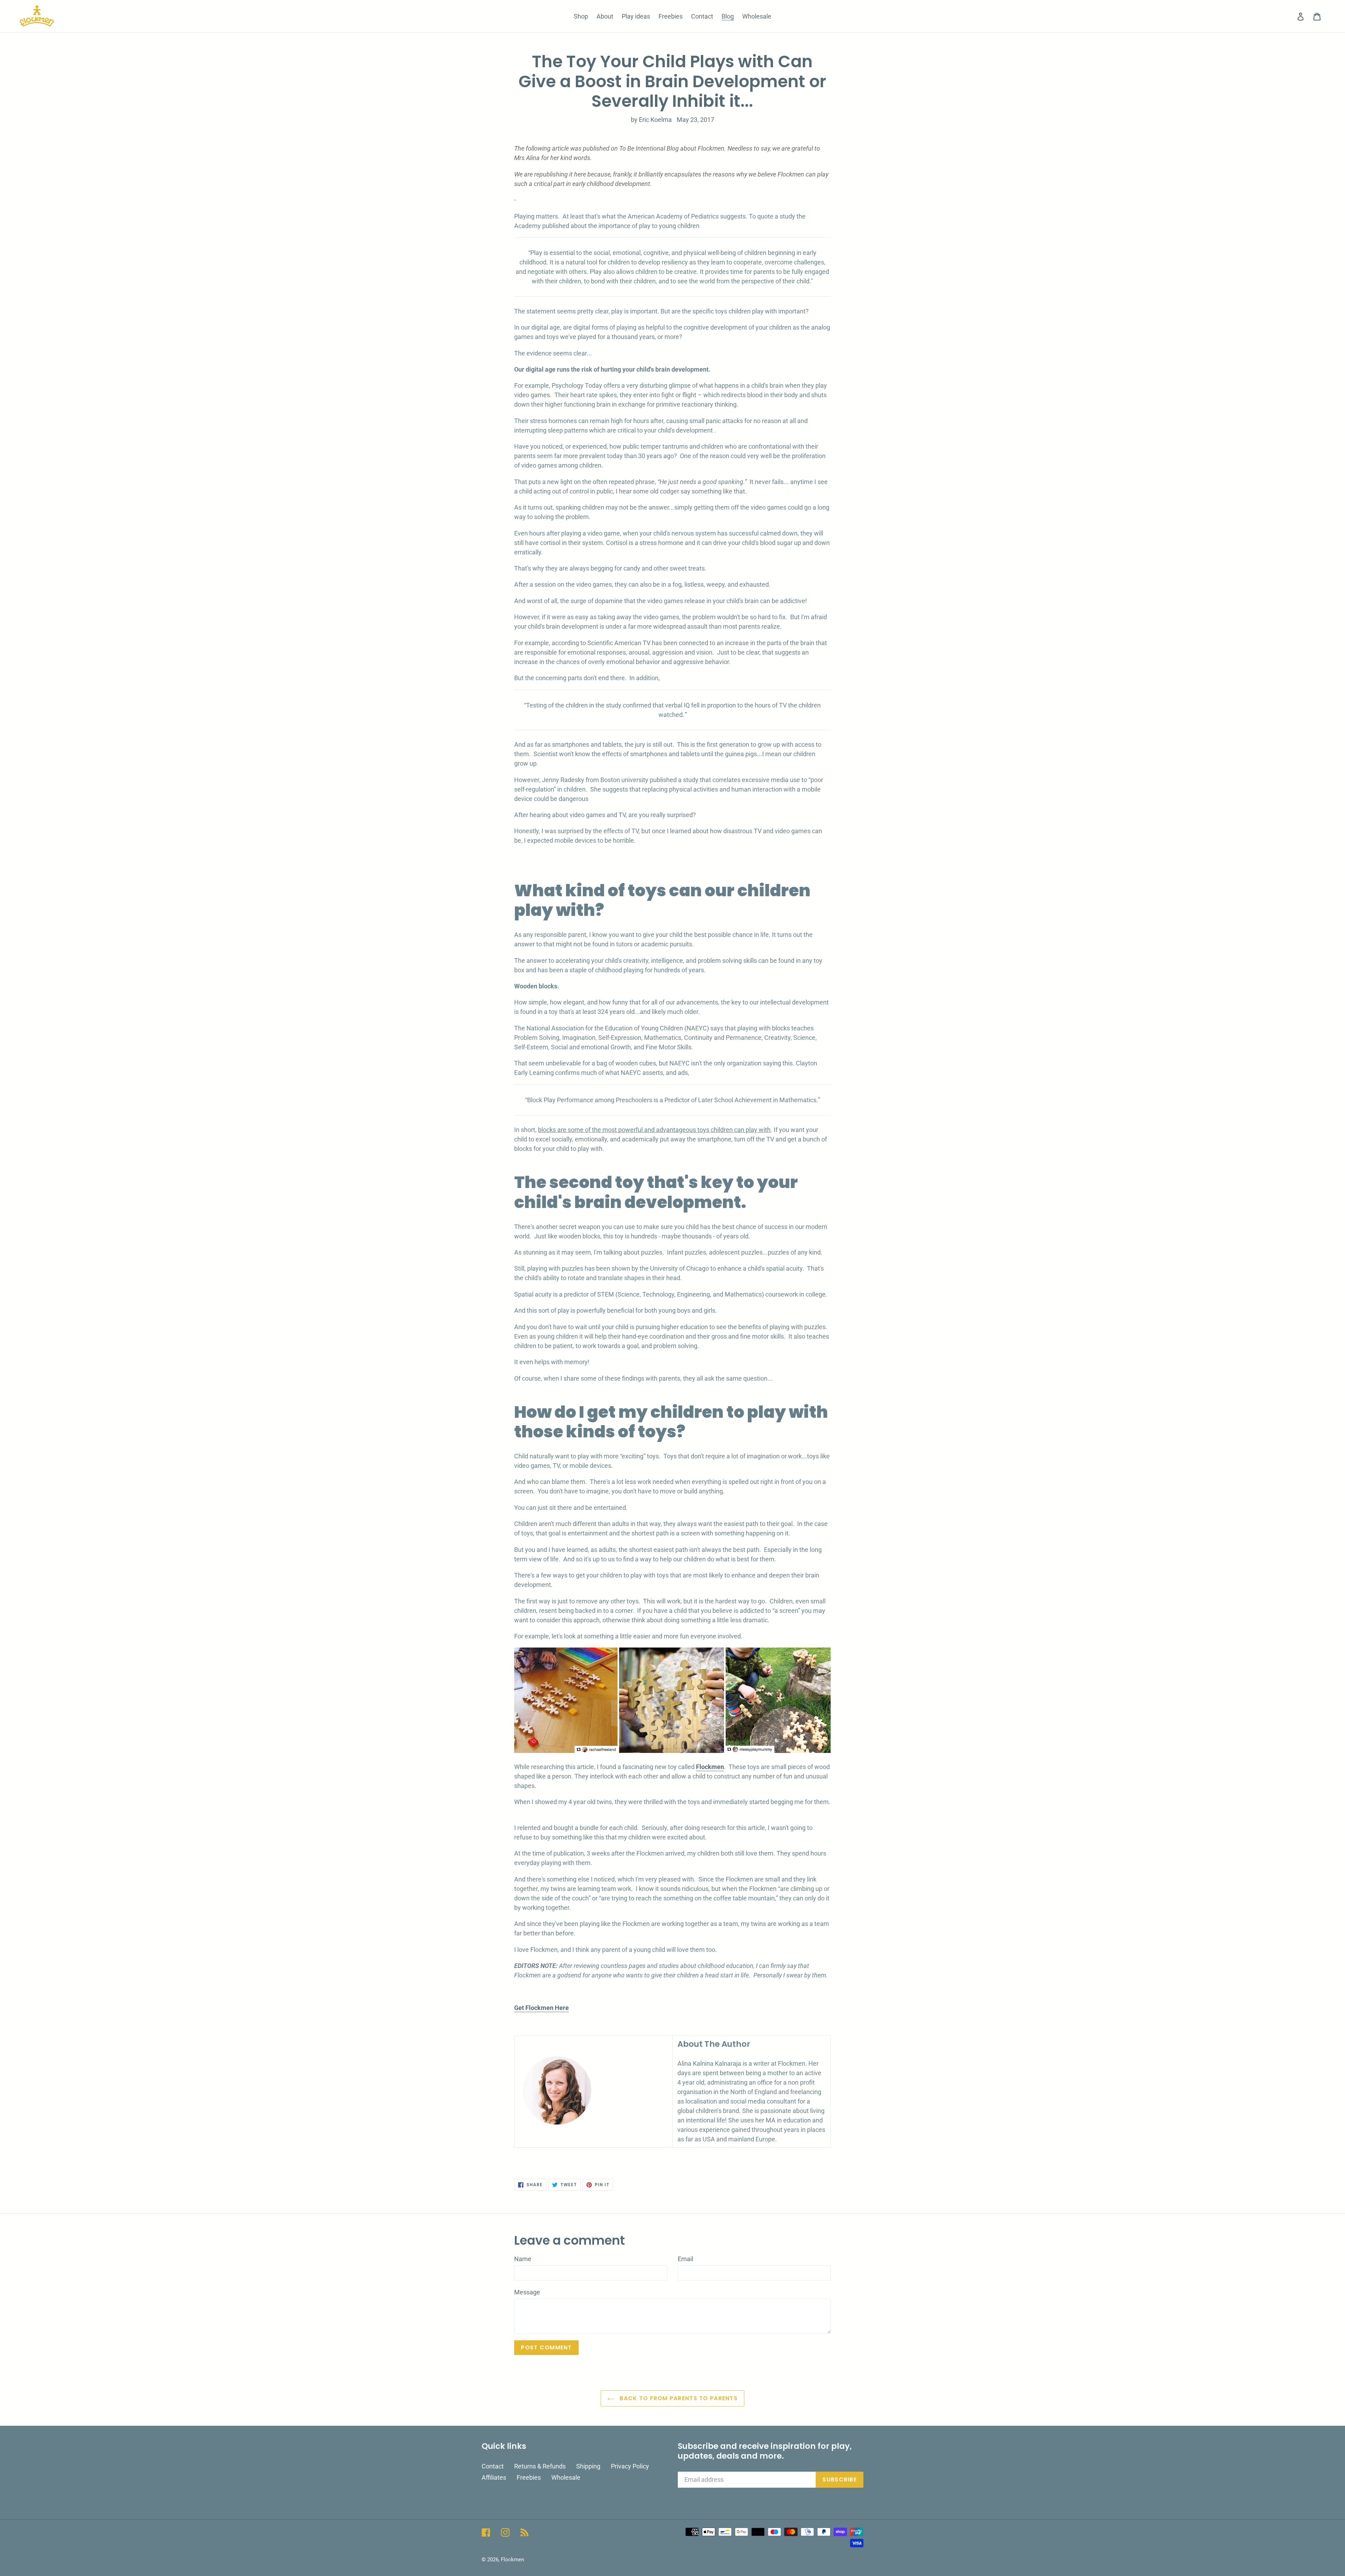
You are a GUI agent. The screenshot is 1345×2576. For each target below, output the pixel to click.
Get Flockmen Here (542, 2008)
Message (527, 2292)
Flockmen (512, 2560)
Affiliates (494, 2477)
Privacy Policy (630, 2466)
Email (685, 2259)
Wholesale (566, 2477)
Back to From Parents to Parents (678, 2398)
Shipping (588, 2466)
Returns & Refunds (540, 2466)
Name (523, 2259)
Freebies (529, 2477)
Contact (493, 2466)
